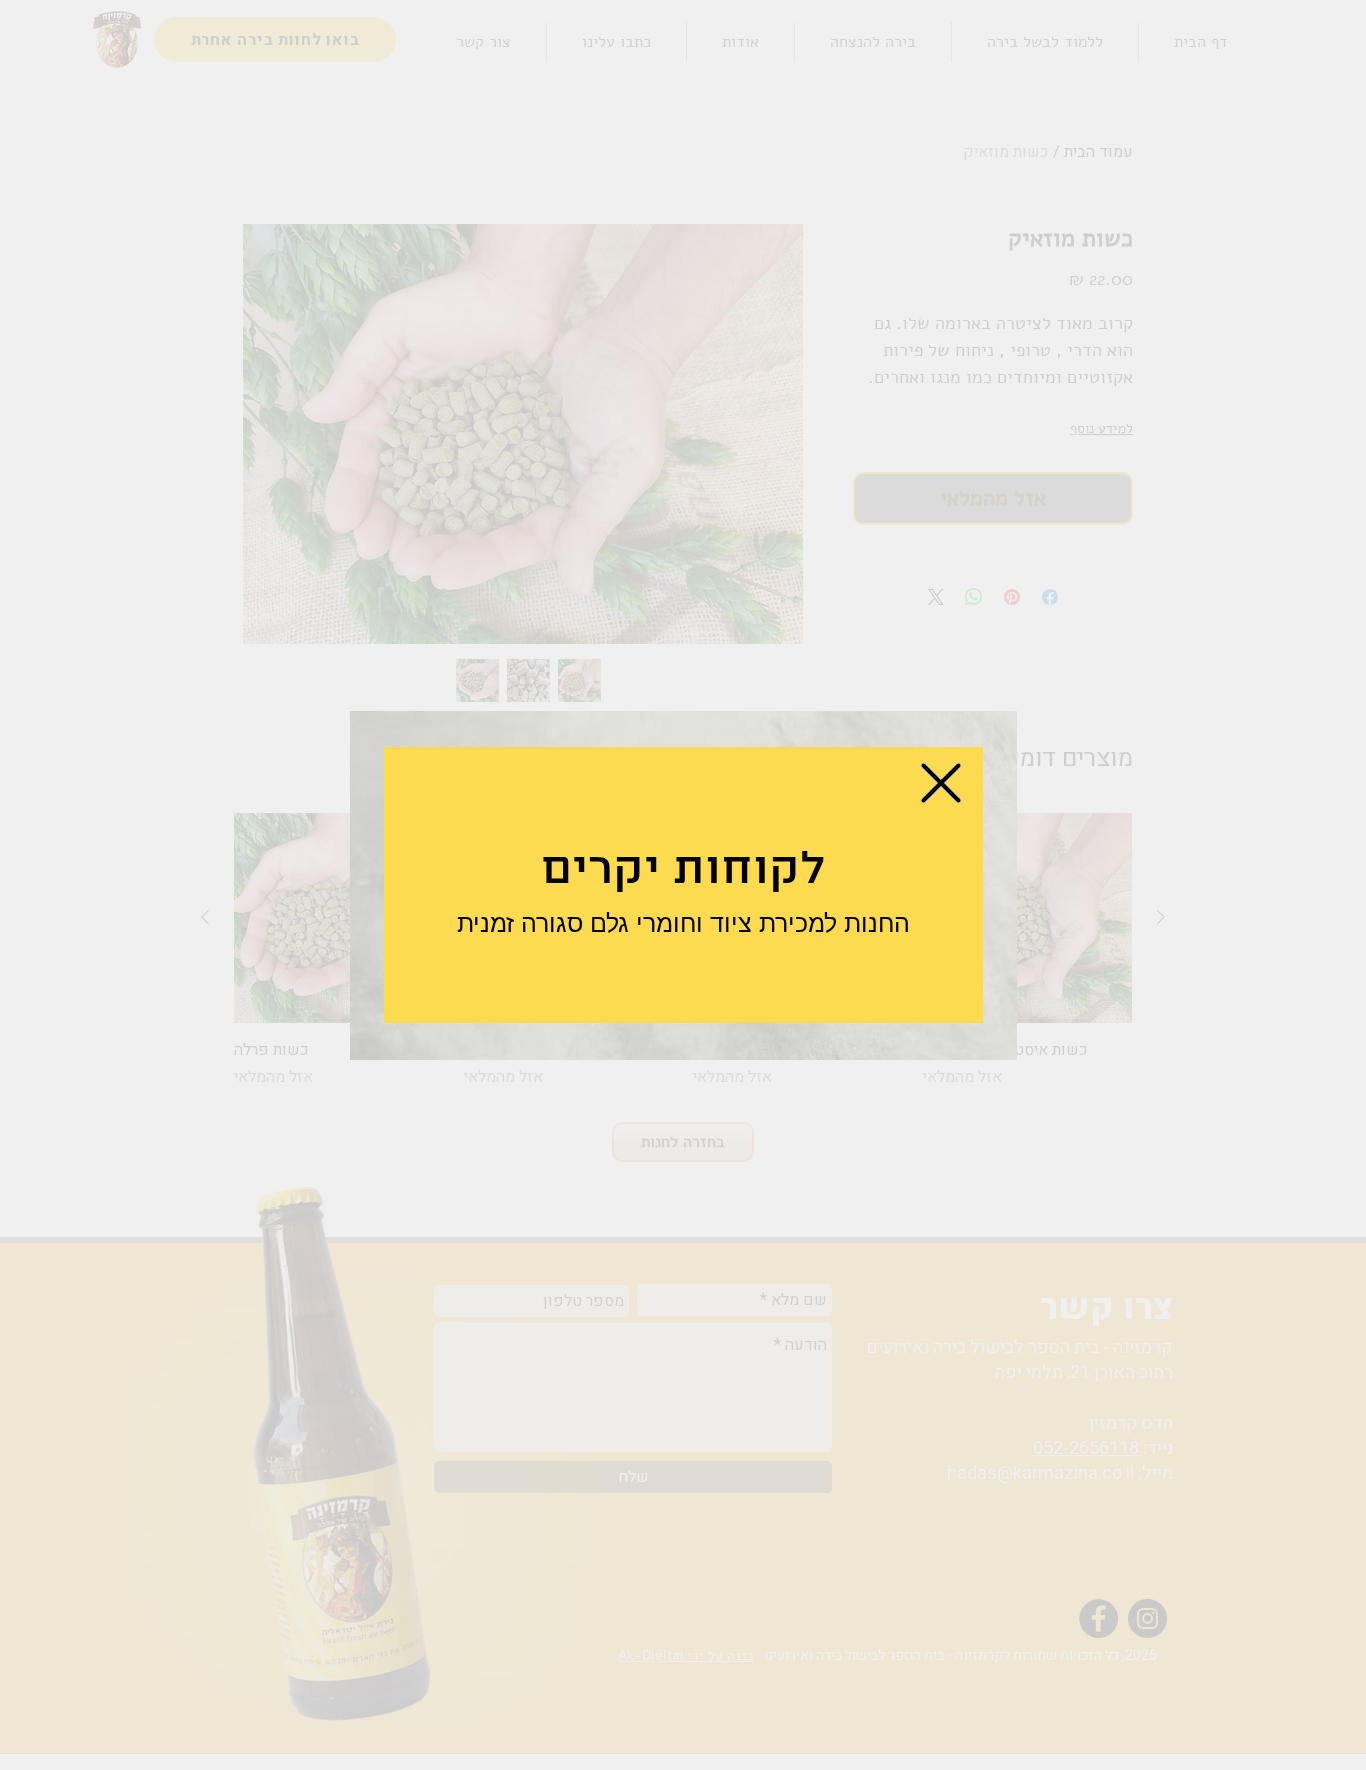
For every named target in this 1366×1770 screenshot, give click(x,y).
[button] (941, 783)
